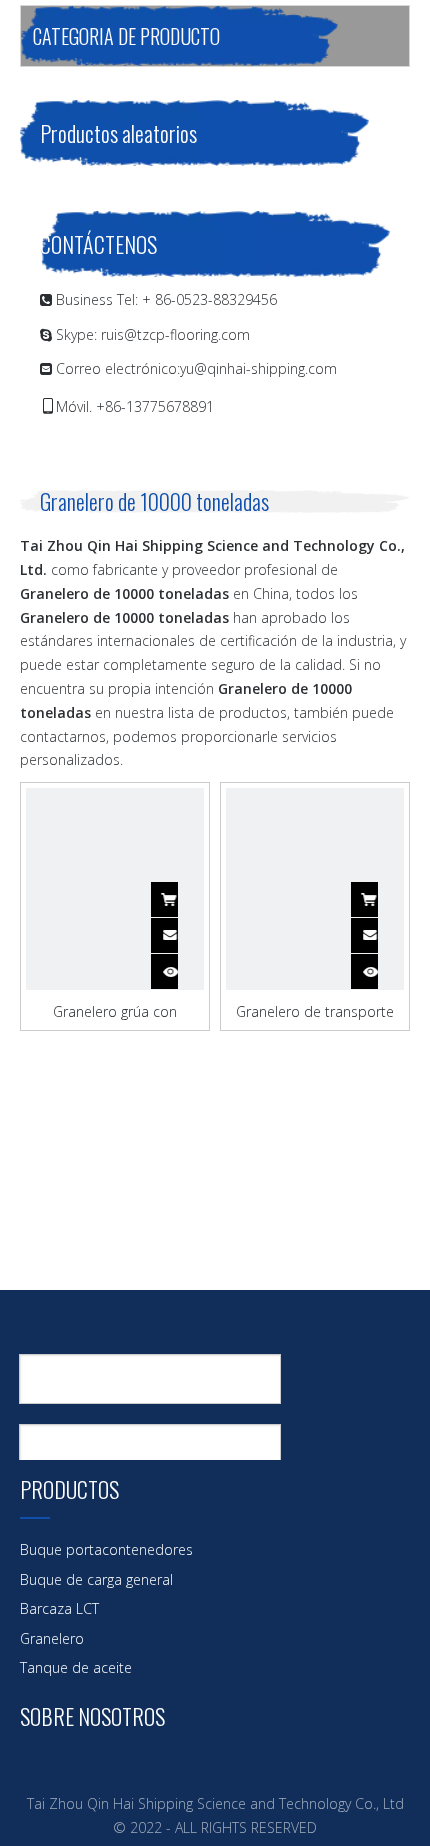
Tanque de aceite (76, 1667)
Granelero (52, 1638)
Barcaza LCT (59, 1608)
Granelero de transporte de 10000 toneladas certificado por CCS (315, 1011)
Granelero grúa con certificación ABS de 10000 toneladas (115, 1011)
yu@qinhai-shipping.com (258, 368)
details (182, 965)
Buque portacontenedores (106, 1549)
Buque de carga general (96, 1579)
